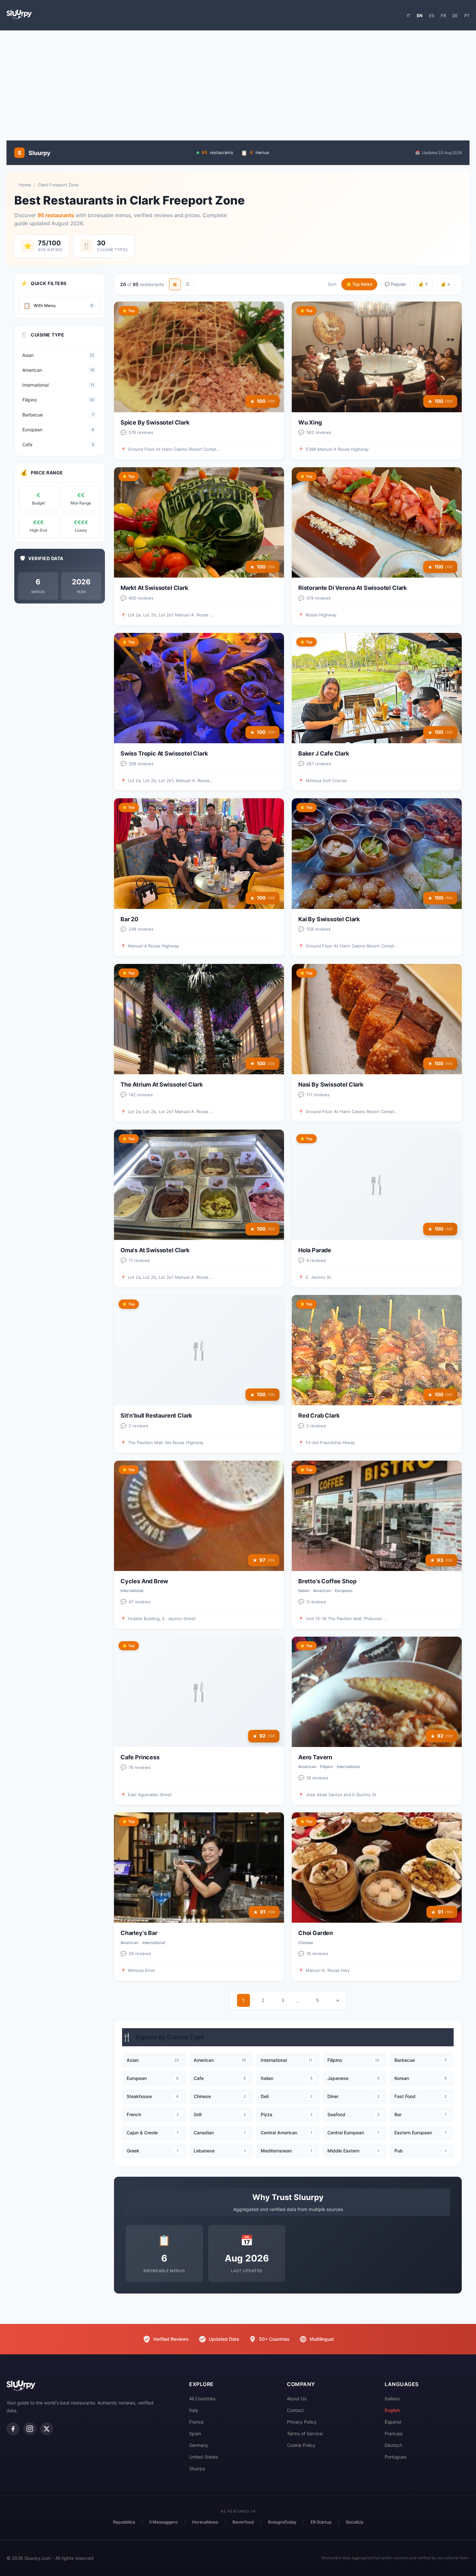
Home (25, 185)
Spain (195, 2433)
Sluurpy (197, 2468)
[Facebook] (13, 2429)
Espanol (393, 2422)
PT (467, 16)
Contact (295, 2410)
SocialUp (355, 2522)
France (196, 2422)
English (392, 2410)
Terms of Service (305, 2433)
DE (455, 16)
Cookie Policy (301, 2445)
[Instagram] (30, 2429)
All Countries (202, 2399)
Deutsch (393, 2445)
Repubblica (124, 2522)
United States (204, 2457)
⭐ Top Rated (359, 284)
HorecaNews (205, 2522)
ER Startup (321, 2522)
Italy (194, 2410)
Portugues (396, 2457)
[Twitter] (47, 2429)
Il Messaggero (164, 2522)
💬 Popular (395, 284)
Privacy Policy (302, 2422)
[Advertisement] (238, 82)
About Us (297, 2399)
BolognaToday (282, 2522)
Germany (199, 2445)
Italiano (392, 2399)
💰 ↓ (446, 284)
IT (408, 16)
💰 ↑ (423, 284)
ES (432, 16)
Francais (394, 2433)
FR (443, 16)
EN (420, 16)
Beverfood (243, 2522)
